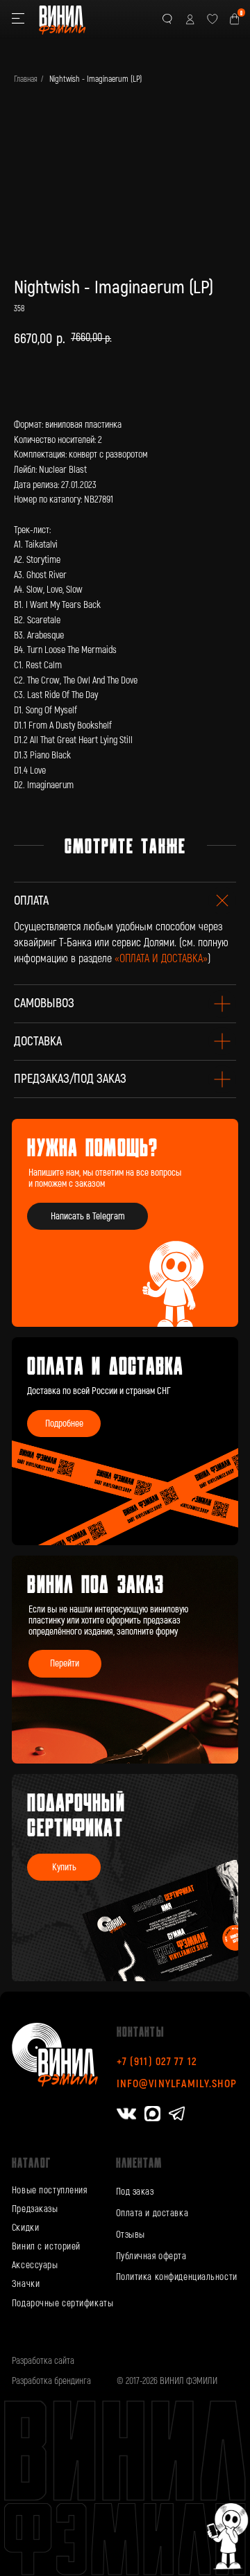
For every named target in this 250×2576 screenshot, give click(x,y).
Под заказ (135, 2192)
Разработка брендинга (51, 2381)
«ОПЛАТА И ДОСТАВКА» (161, 959)
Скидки (25, 2228)
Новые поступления (50, 2190)
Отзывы (131, 2235)
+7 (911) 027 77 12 (157, 2062)
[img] (125, 1659)
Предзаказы (35, 2209)
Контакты (140, 2031)
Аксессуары (35, 2265)
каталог (31, 2162)
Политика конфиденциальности (177, 2277)
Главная (26, 79)
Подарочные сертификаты (62, 2303)
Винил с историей (46, 2246)
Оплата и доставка (152, 2213)
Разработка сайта (43, 2361)
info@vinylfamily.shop (177, 2084)
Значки (26, 2284)
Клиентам (139, 2162)
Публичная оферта (151, 2256)
